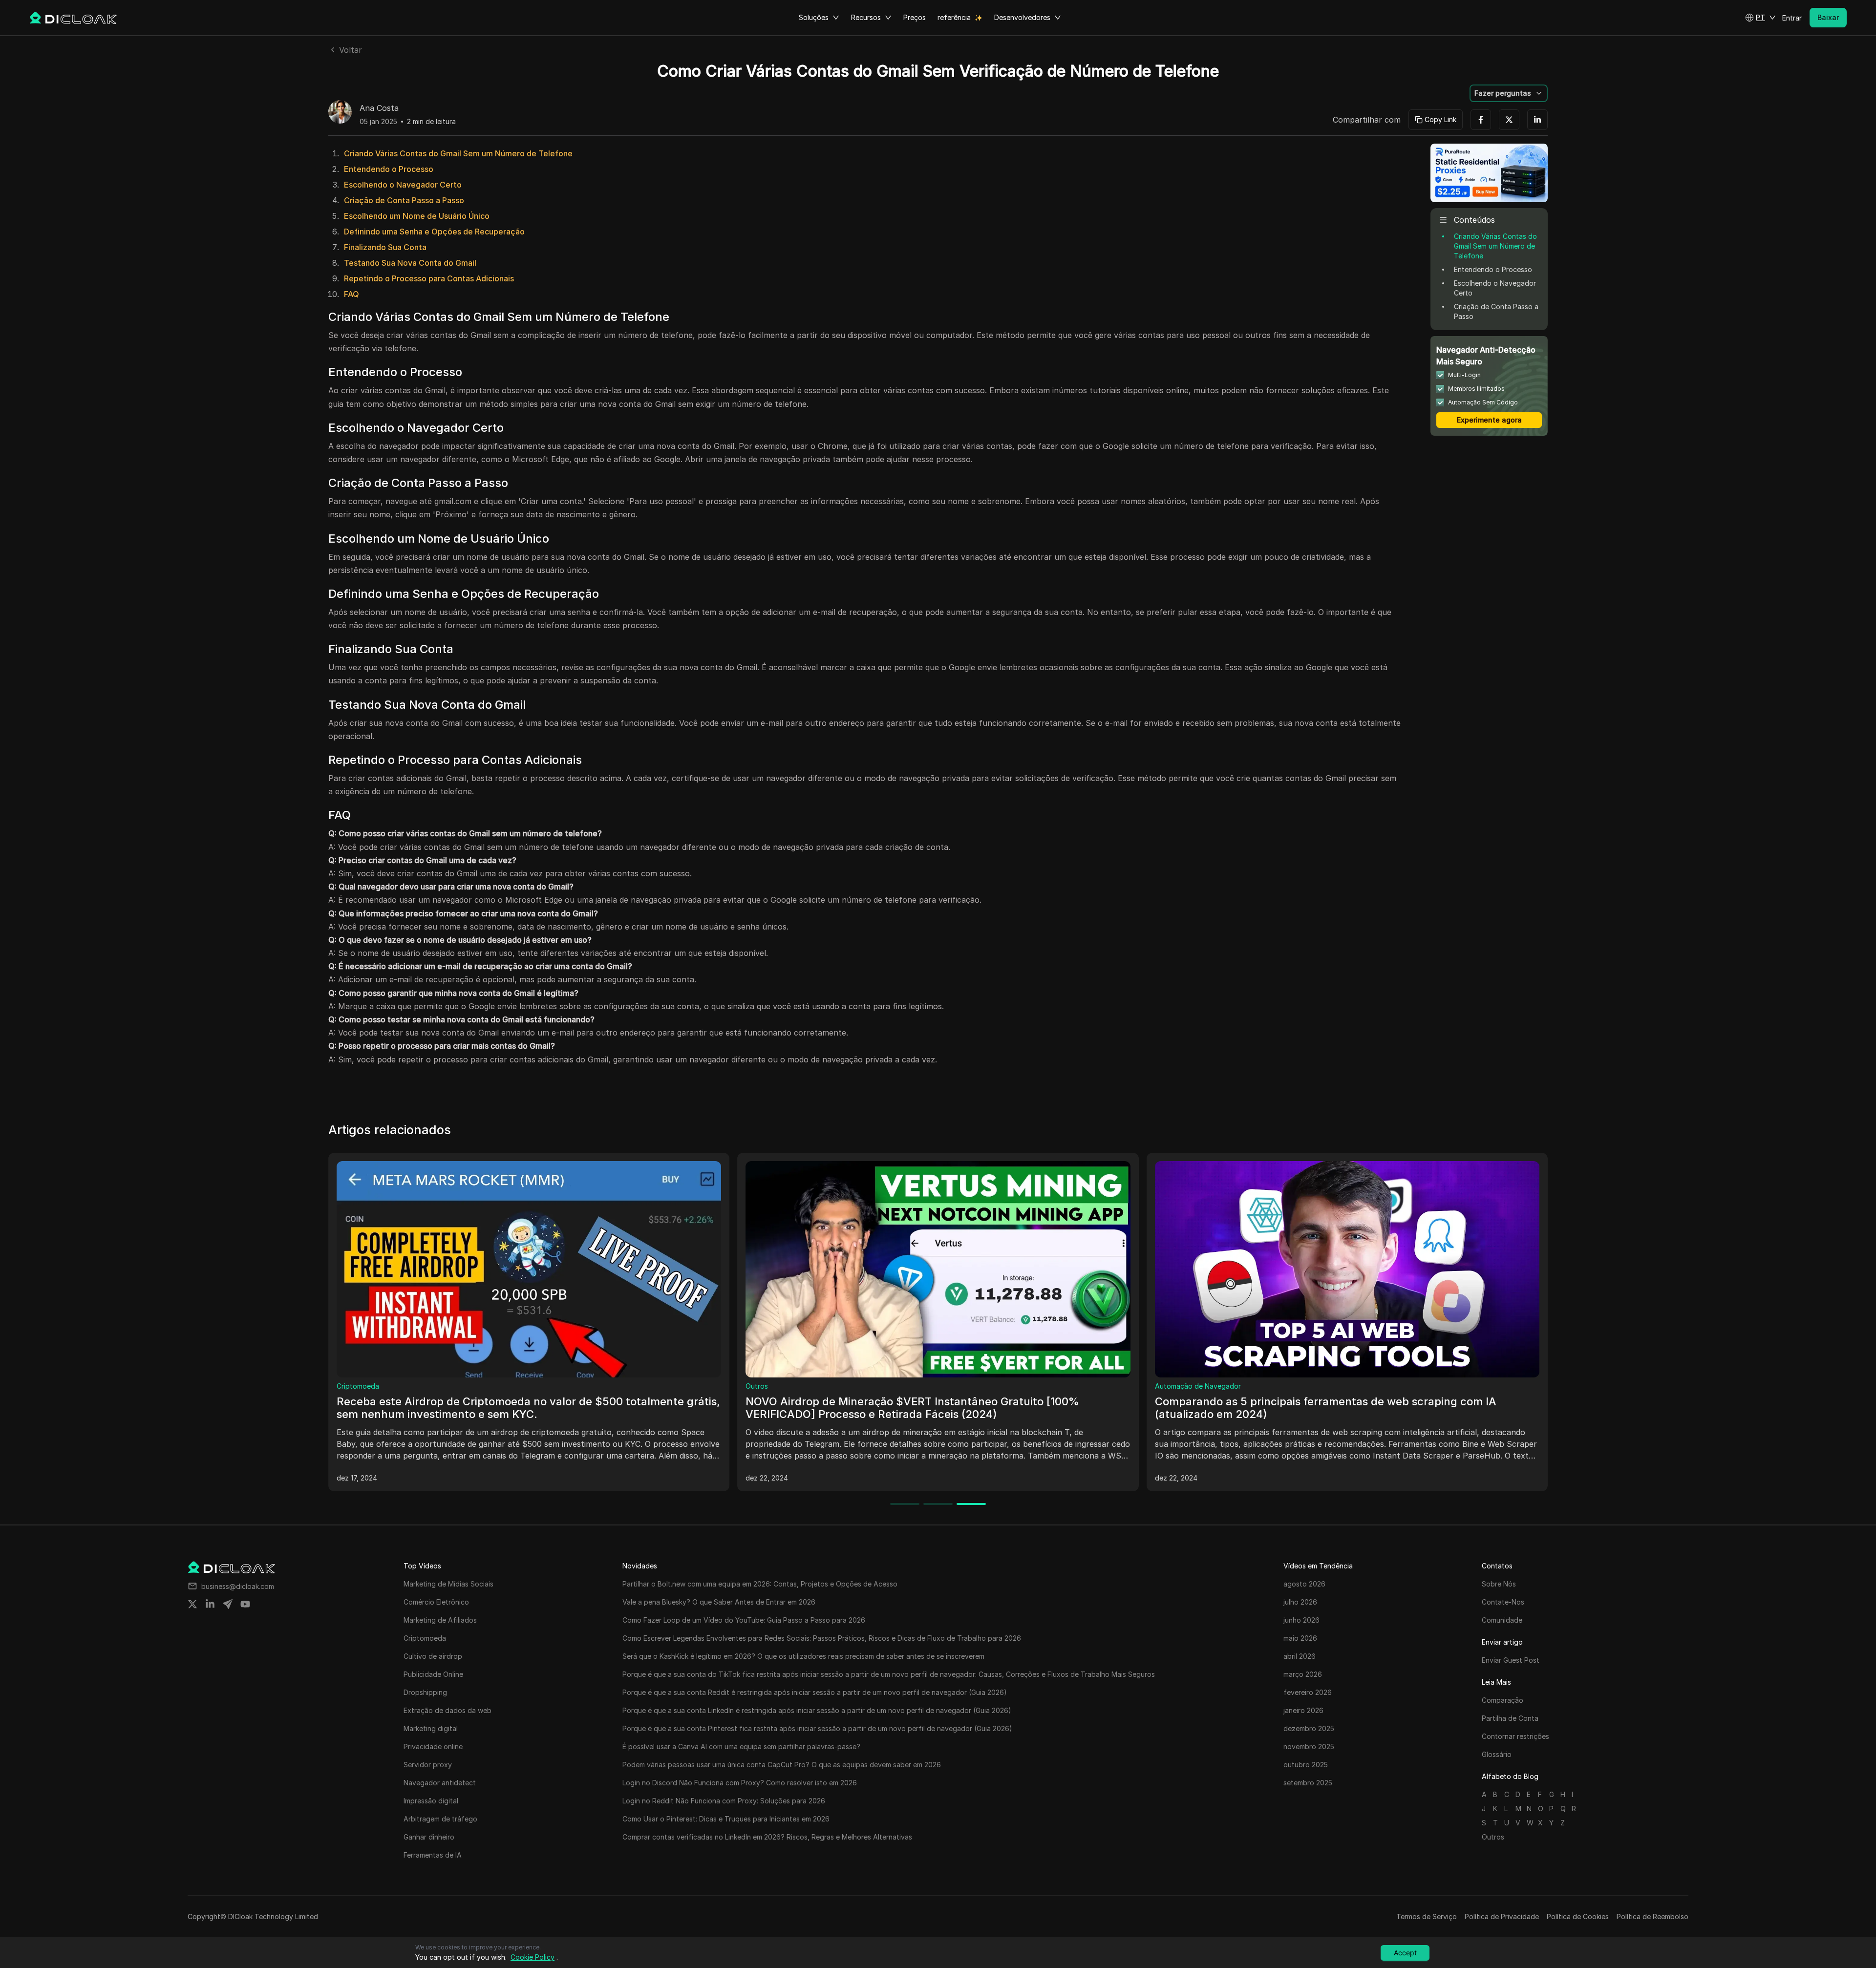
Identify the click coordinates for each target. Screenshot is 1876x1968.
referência (954, 17)
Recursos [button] (866, 17)
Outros (348, 1386)
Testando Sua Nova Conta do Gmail (410, 263)
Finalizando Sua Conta (385, 247)
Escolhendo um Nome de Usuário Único (417, 216)
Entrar (1792, 18)
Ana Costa (379, 108)
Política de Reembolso (1652, 1916)
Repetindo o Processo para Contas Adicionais (429, 278)
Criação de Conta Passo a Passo (404, 200)
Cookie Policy (533, 1957)
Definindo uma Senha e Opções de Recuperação (434, 232)
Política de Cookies (1578, 1916)
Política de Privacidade (1502, 1916)
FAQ (352, 294)
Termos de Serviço (1427, 1916)
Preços (915, 17)
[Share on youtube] (245, 1604)
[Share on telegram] (228, 1604)
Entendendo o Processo (389, 169)
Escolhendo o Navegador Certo (403, 185)
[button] (1760, 18)
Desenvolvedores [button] (1022, 17)
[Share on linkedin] (210, 1604)
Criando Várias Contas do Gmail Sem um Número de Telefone (458, 153)
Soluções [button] (814, 17)
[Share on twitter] (192, 1604)
